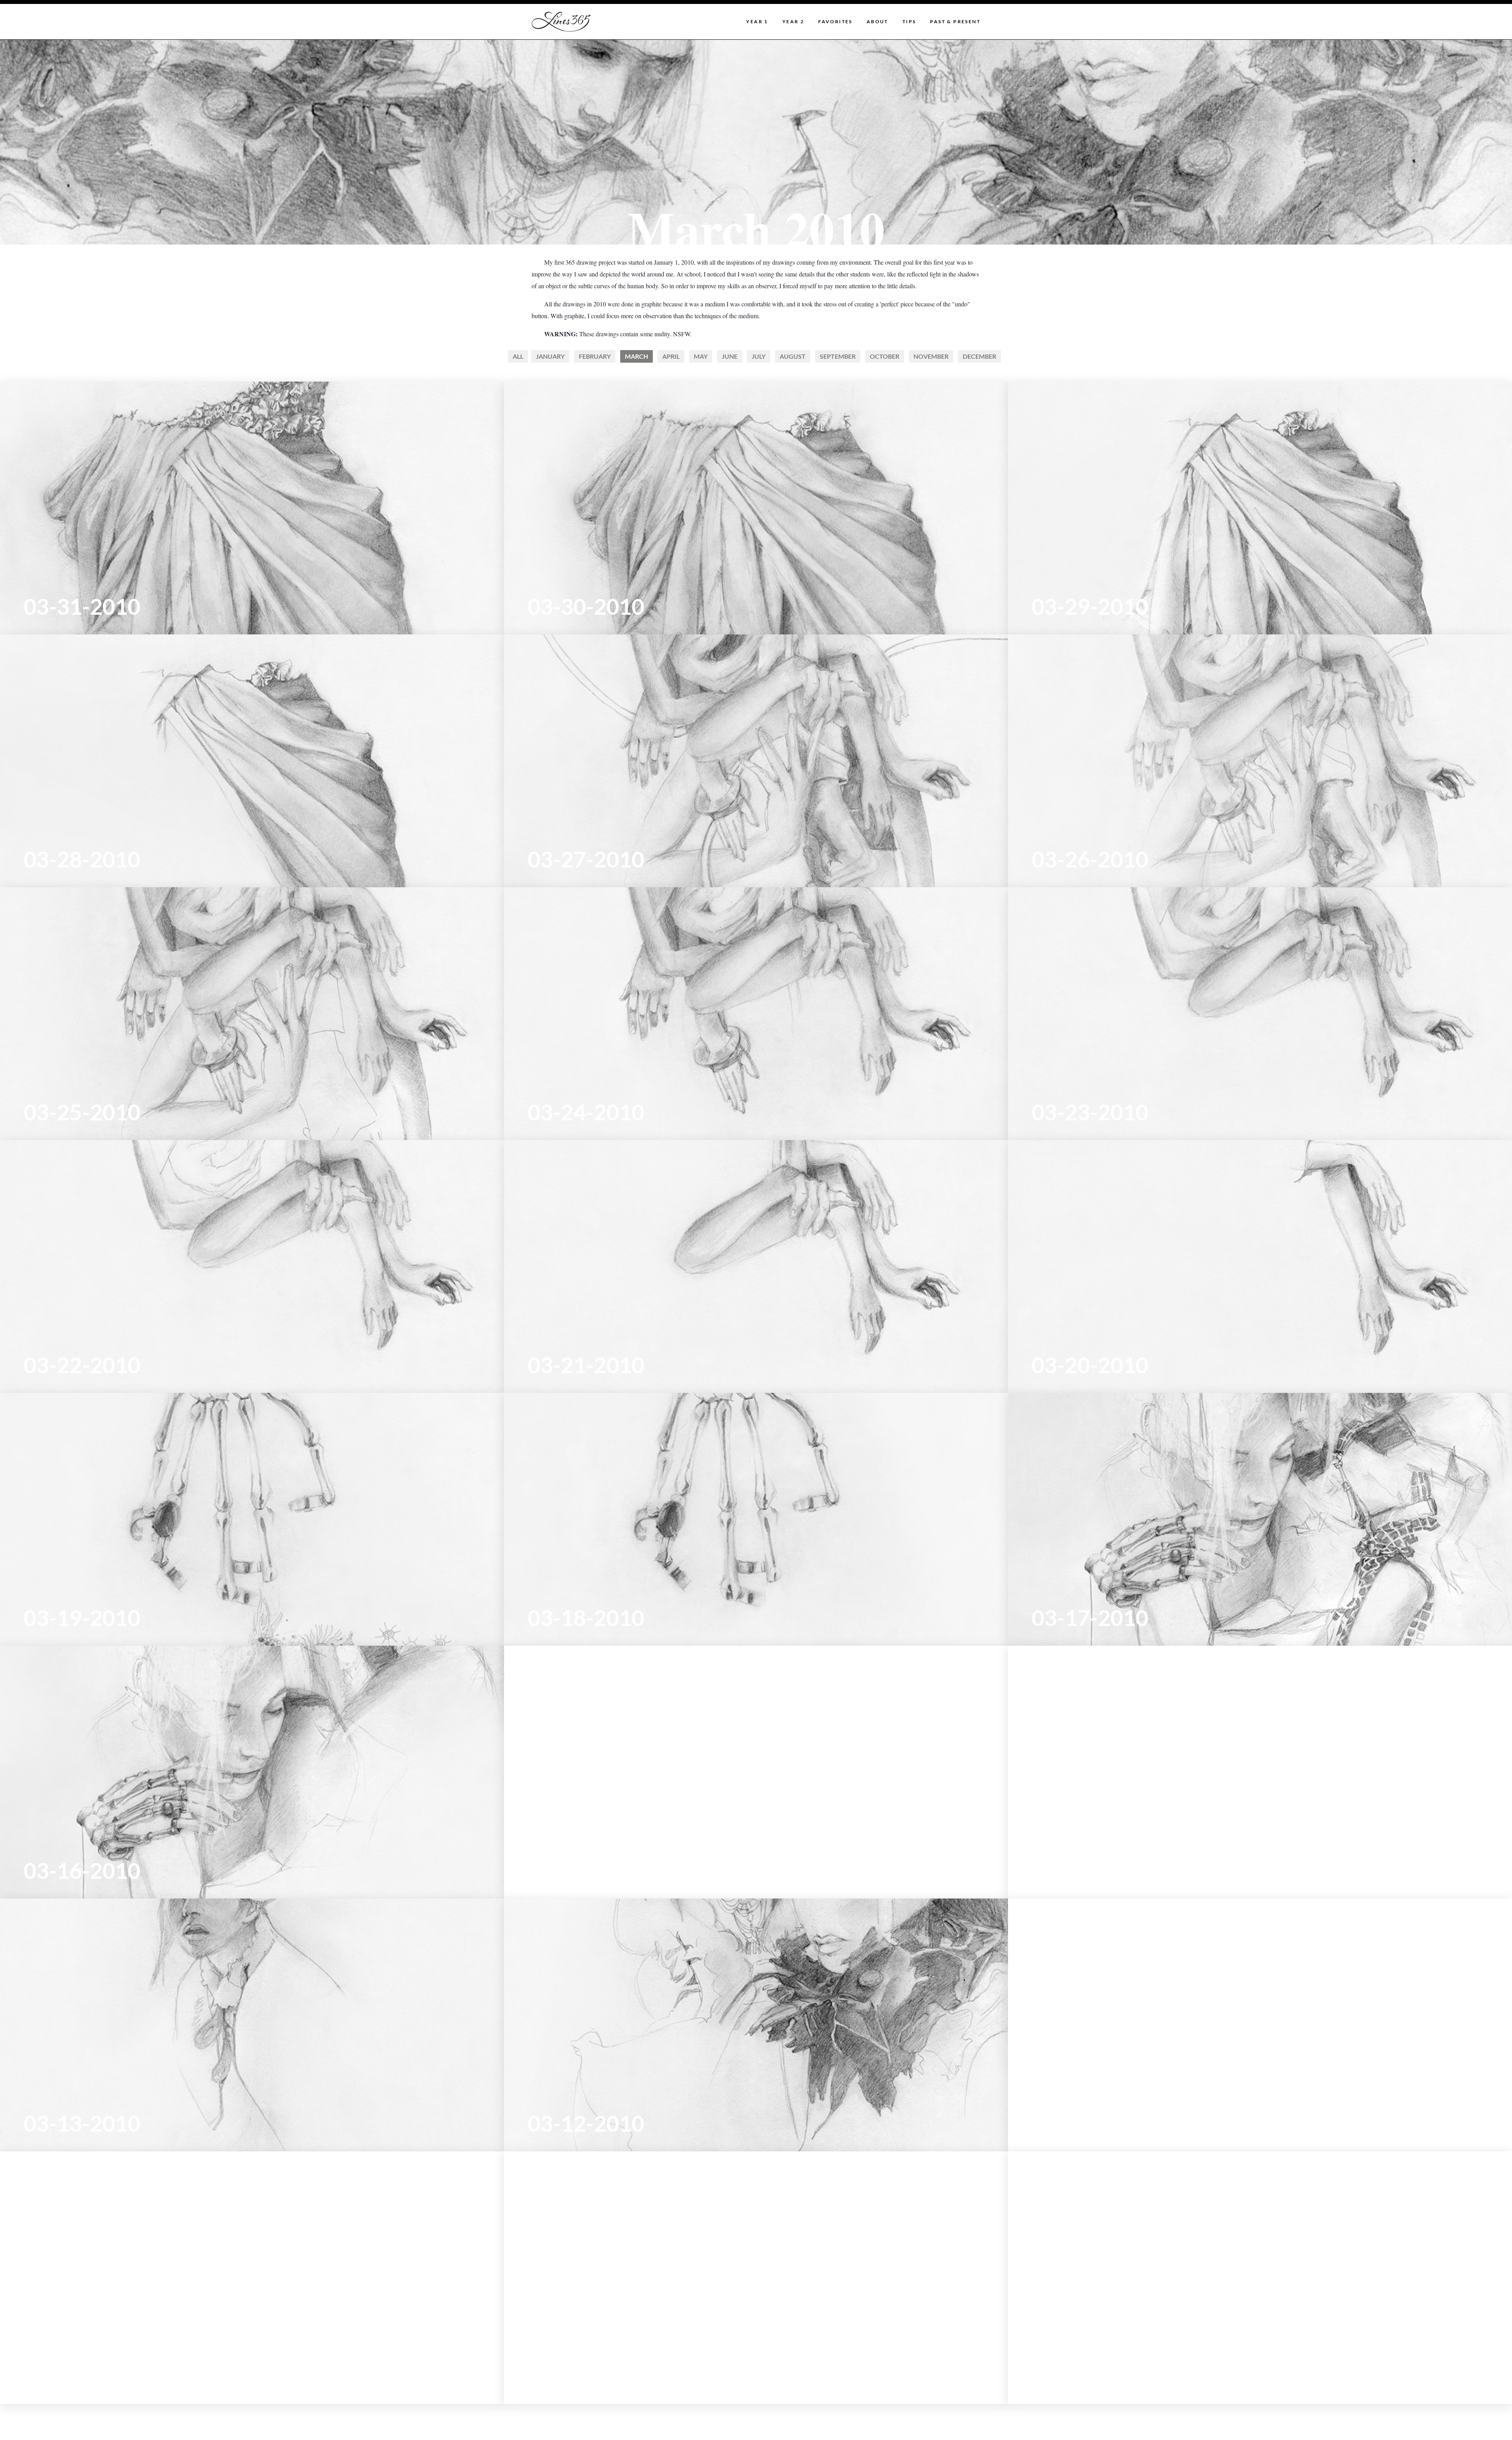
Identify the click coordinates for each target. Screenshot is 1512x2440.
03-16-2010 (82, 1870)
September (838, 356)
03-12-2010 (586, 2123)
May (701, 356)
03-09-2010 (586, 2376)
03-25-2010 (82, 1112)
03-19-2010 (82, 1617)
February (595, 356)
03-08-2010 (1090, 2376)
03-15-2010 (586, 1870)
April (671, 356)
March (636, 356)
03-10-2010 (82, 2376)
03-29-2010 (1090, 606)
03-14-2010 (1090, 1870)
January (550, 356)
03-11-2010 (1090, 2123)
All (518, 356)
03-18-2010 (586, 1617)
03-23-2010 (1090, 1112)
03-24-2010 (586, 1112)
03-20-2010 (1090, 1365)
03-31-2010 (82, 606)
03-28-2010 (82, 859)
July (759, 356)
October (885, 356)
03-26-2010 (1090, 859)
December (979, 356)
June (730, 356)
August (793, 356)
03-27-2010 (586, 859)
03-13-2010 (82, 2123)
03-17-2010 (1090, 1617)
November (931, 356)
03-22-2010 (82, 1365)
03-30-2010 (586, 606)
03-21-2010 (586, 1365)
